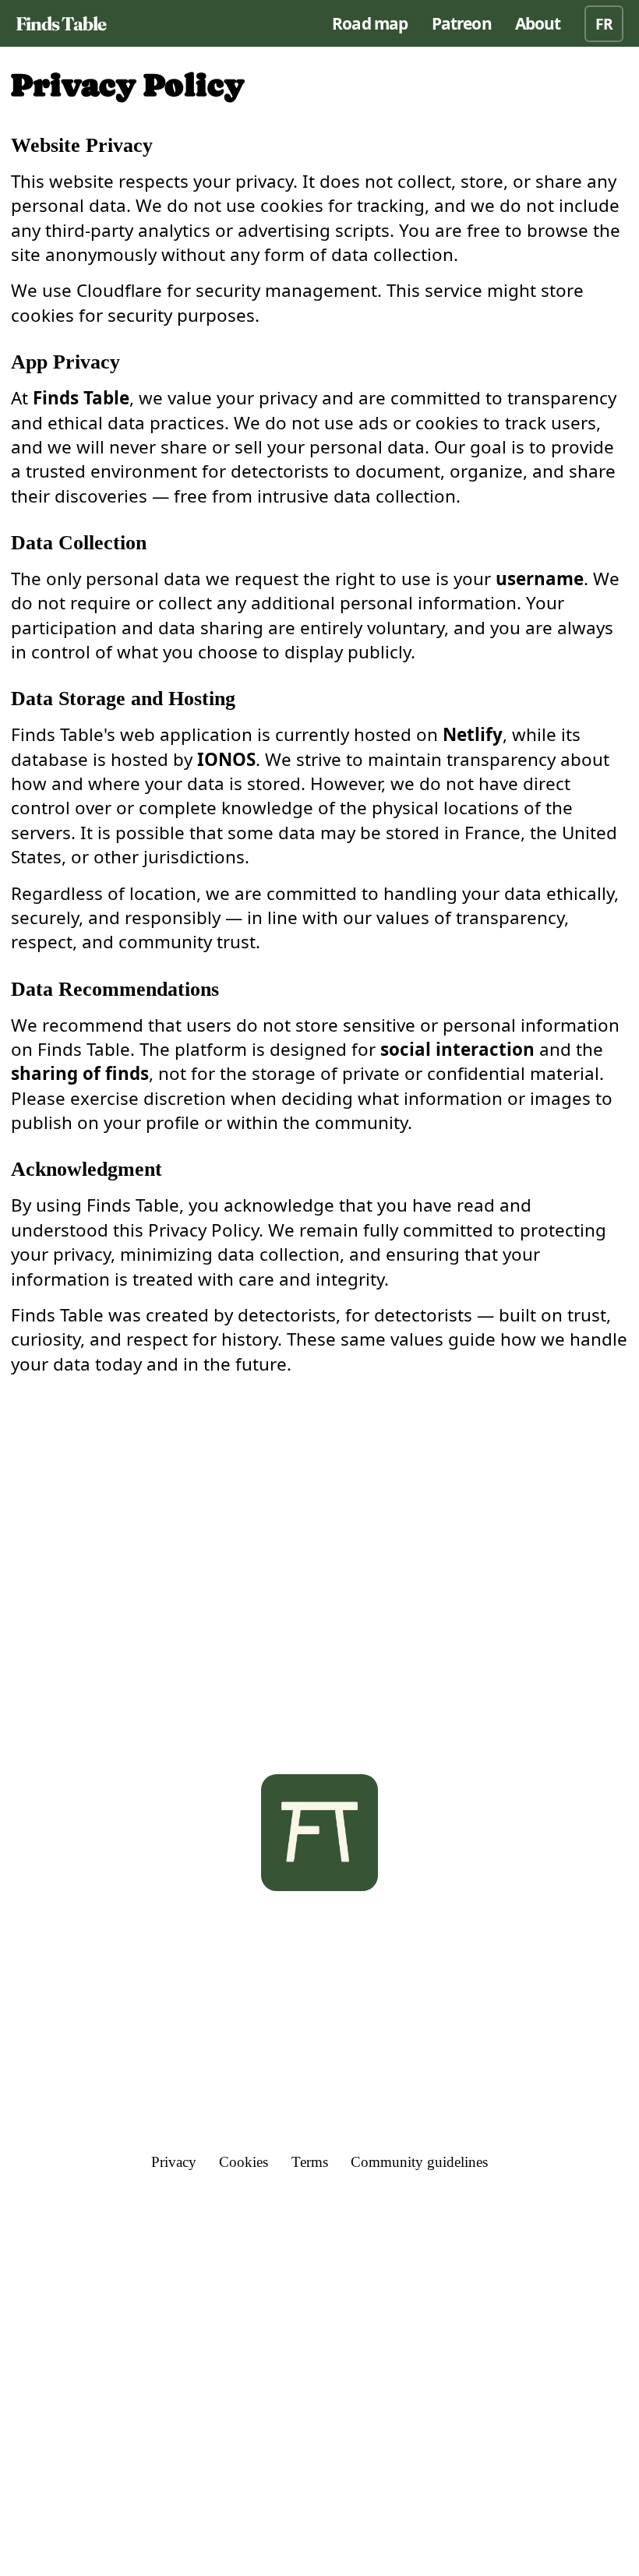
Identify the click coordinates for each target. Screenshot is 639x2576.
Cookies (244, 2162)
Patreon (462, 23)
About (538, 23)
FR (604, 24)
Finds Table (61, 24)
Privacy (174, 2162)
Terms (310, 2162)
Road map (370, 23)
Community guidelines (419, 2162)
